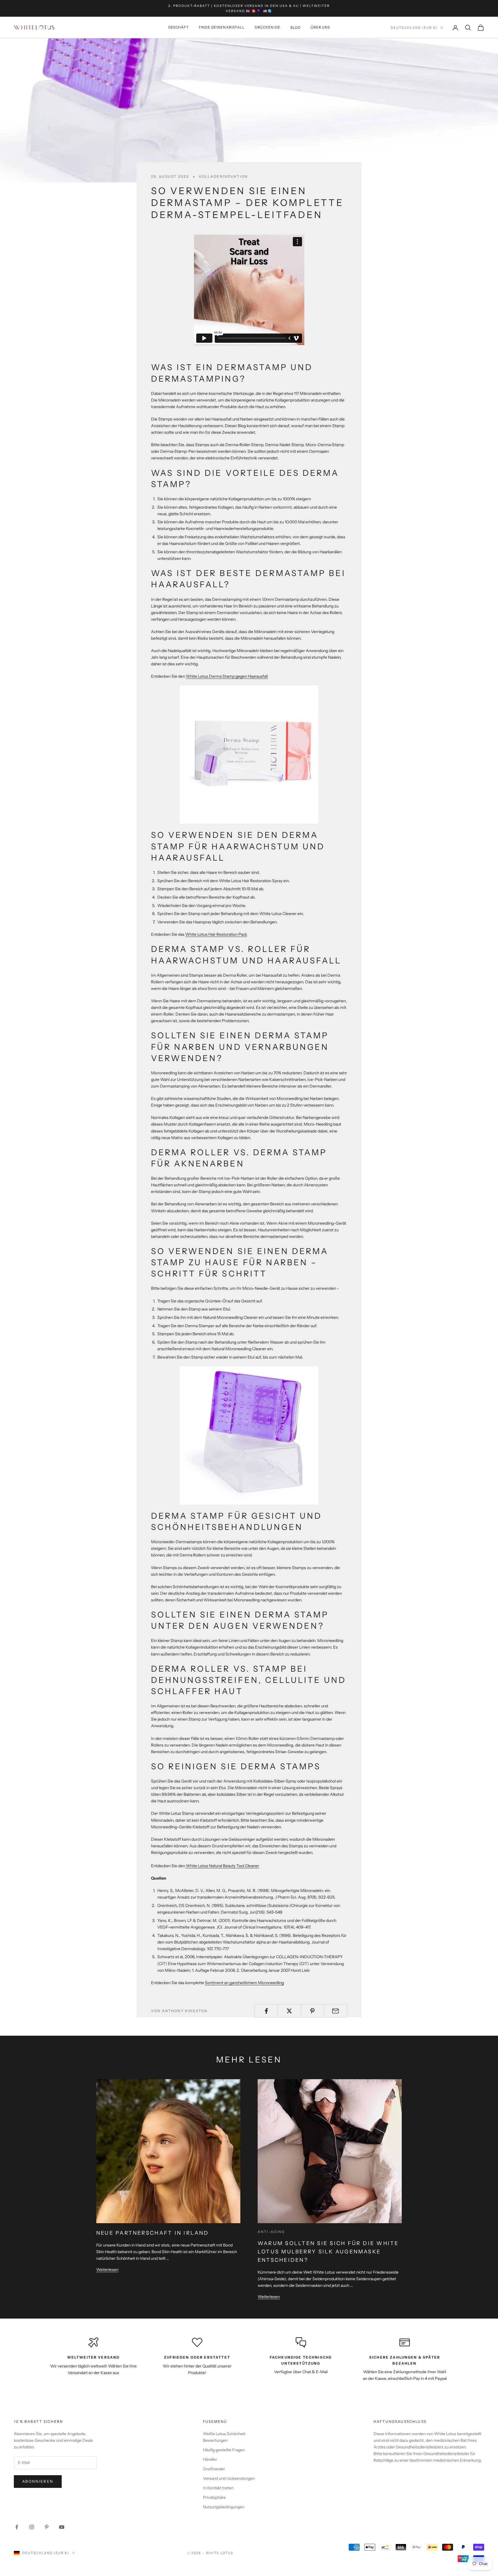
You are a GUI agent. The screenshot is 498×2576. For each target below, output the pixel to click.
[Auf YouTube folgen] (62, 2527)
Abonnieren (38, 2481)
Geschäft (178, 28)
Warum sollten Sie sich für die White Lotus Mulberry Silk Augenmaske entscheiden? (328, 2252)
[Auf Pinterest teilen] (313, 2011)
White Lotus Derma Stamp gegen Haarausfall (227, 676)
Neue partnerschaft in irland (153, 2233)
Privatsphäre (214, 2497)
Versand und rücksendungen (229, 2478)
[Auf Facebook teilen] (266, 2011)
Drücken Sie (268, 28)
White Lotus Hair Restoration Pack (216, 934)
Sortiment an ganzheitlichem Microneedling (244, 1983)
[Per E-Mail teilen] (336, 2011)
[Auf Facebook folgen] (17, 2527)
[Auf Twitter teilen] (289, 2011)
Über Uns (320, 28)
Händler (210, 2459)
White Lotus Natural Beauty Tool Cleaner (222, 1866)
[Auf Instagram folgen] (32, 2527)
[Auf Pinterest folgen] (47, 2527)
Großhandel (214, 2469)
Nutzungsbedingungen (224, 2507)
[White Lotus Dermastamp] (249, 755)
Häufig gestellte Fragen (224, 2450)
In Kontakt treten (218, 2488)
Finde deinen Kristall (222, 28)
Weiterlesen (107, 2270)
